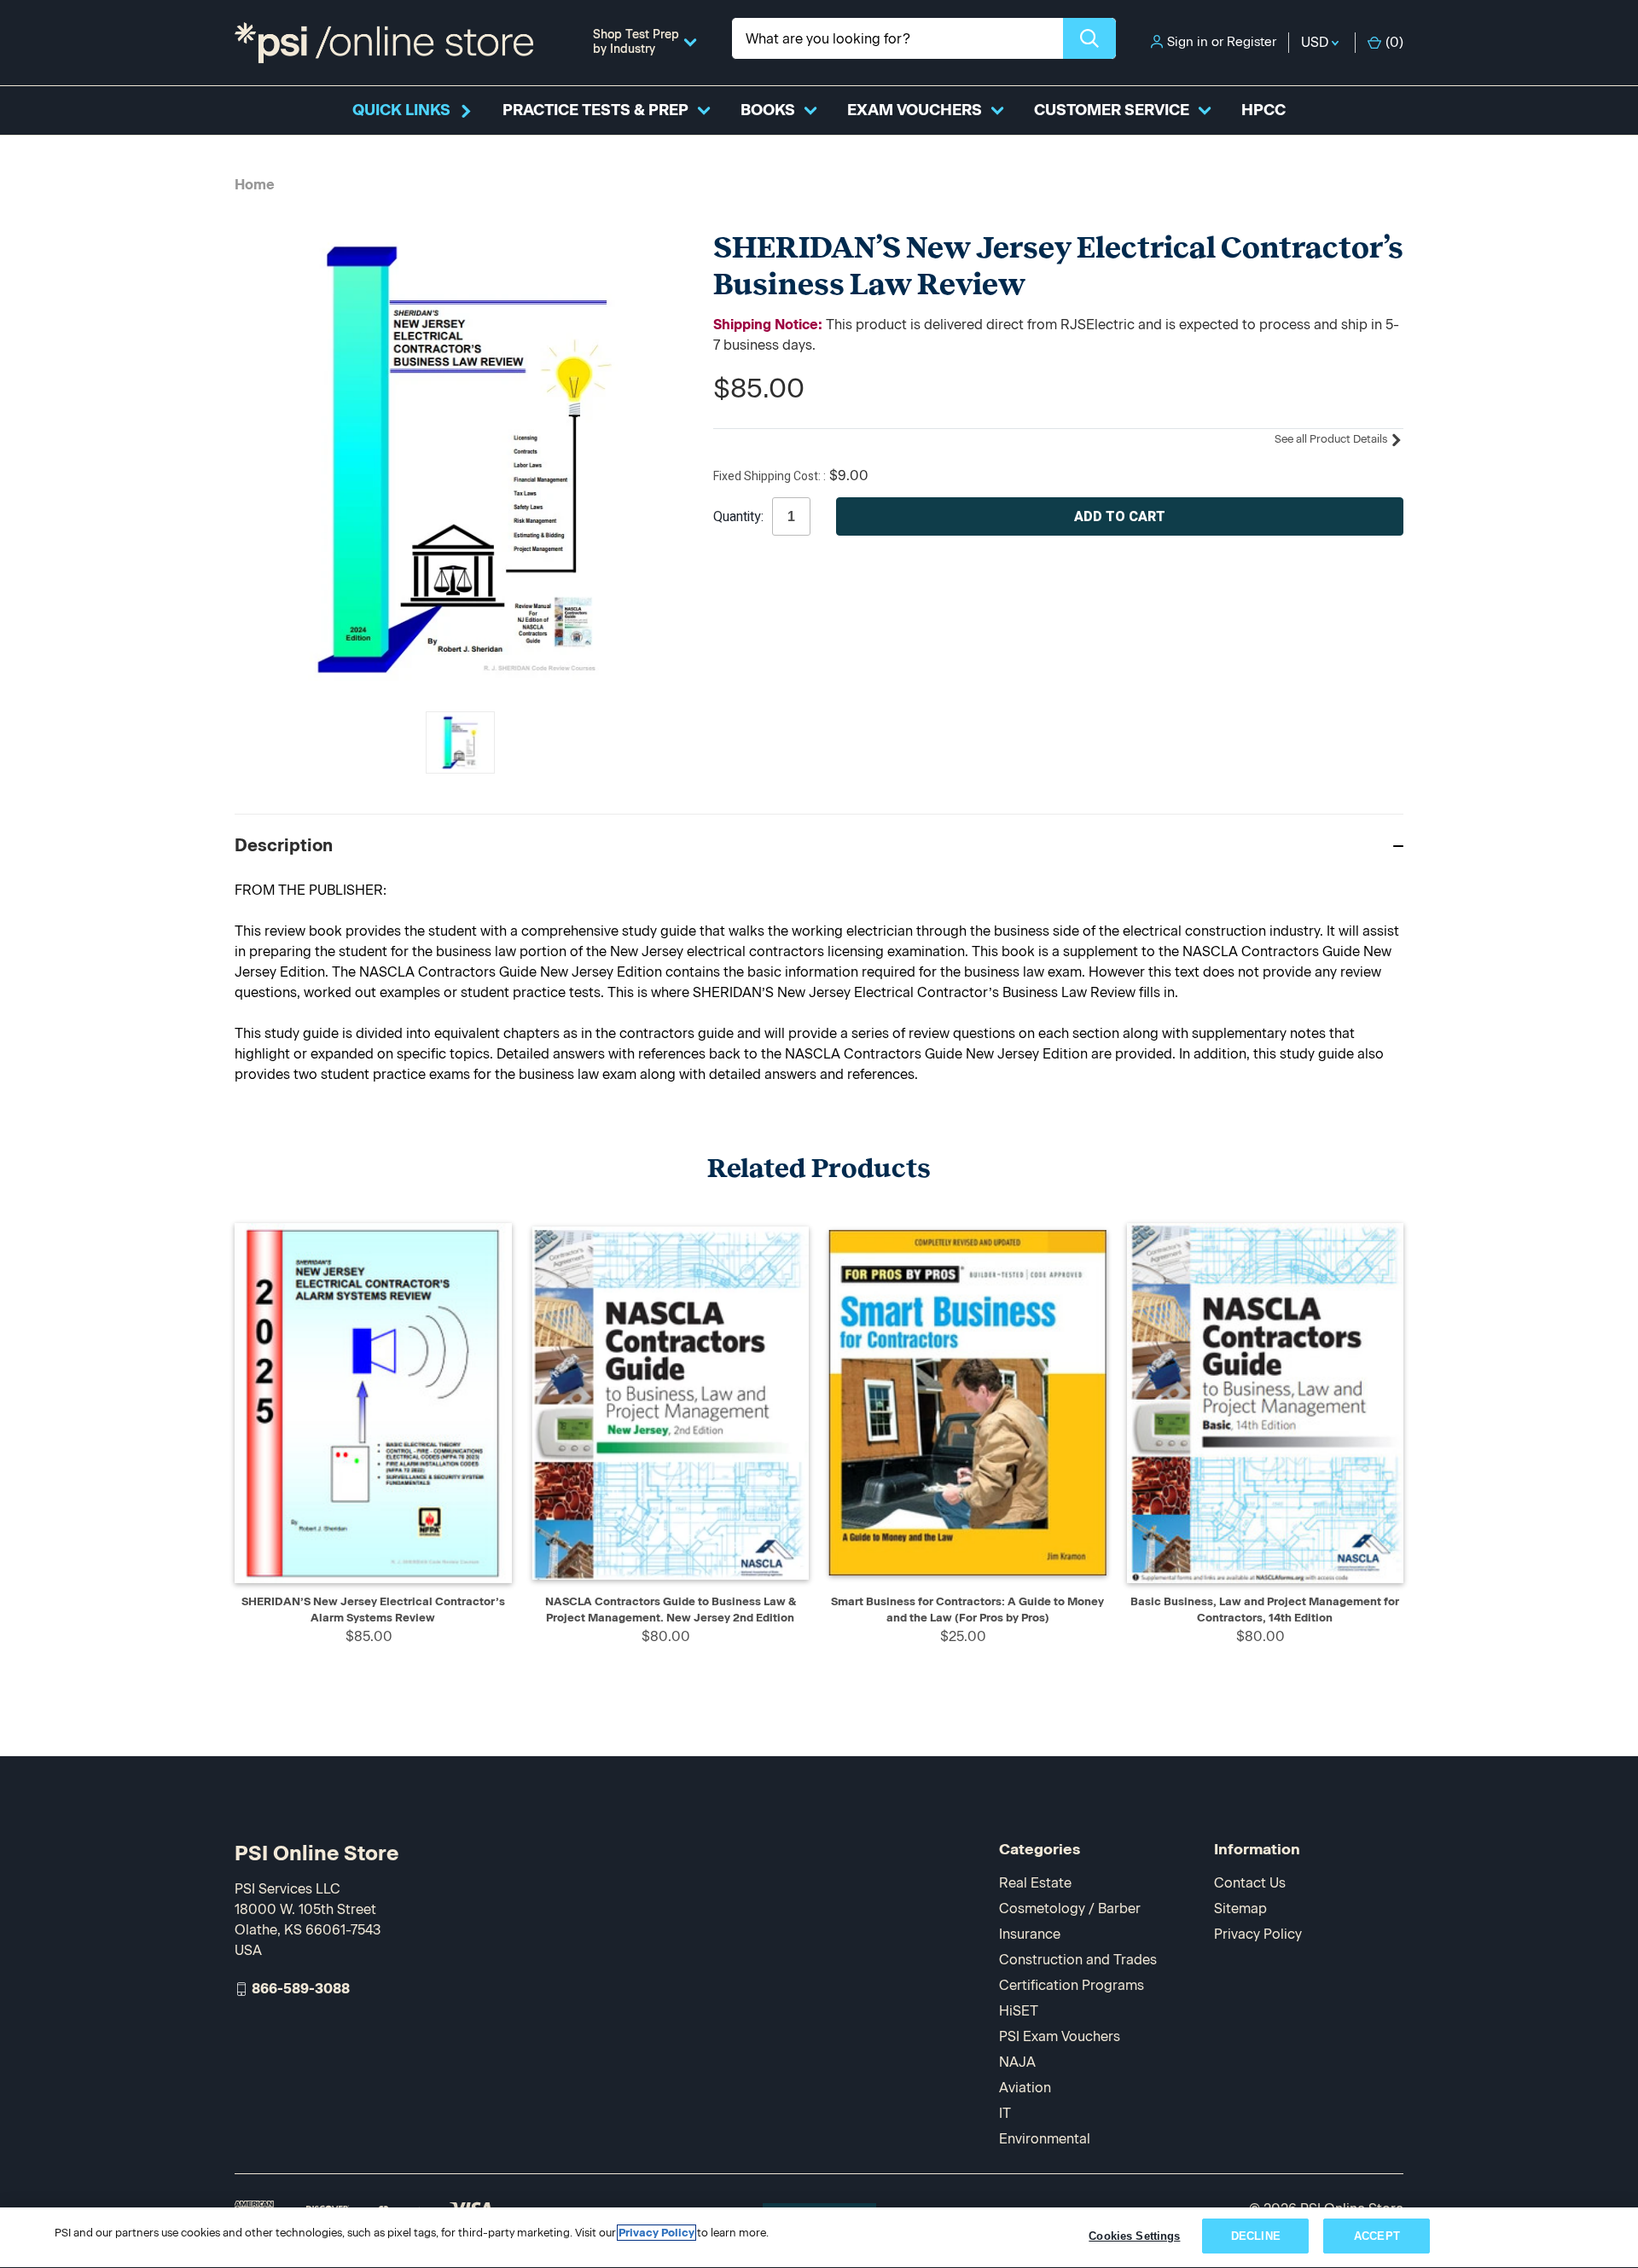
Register (1252, 42)
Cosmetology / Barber (1070, 1908)
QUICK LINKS (401, 110)
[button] (819, 845)
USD (1316, 42)
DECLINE (1256, 2236)
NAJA (1017, 2062)
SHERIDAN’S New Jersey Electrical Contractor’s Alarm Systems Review (373, 1610)
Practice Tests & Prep (595, 110)
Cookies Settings (1134, 2236)
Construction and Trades (1078, 1960)
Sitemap (1240, 1908)
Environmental (1045, 2139)
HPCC (1263, 110)
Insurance (1030, 1934)
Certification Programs (1072, 1985)
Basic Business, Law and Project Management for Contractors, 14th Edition (1265, 1610)
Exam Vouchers (915, 110)
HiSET (1019, 2011)
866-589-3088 (301, 1989)
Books (768, 110)
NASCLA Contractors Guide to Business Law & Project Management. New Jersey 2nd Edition (671, 1610)
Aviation (1025, 2088)
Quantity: (738, 517)
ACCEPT (1377, 2236)
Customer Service (1112, 110)
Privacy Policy (1258, 1934)
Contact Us (1250, 1883)
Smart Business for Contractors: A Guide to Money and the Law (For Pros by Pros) (967, 1610)
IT (1005, 2113)
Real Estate (1035, 1883)
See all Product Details (1332, 439)
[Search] (1089, 38)
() (1394, 42)
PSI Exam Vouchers (1060, 2036)
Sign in (1188, 42)
